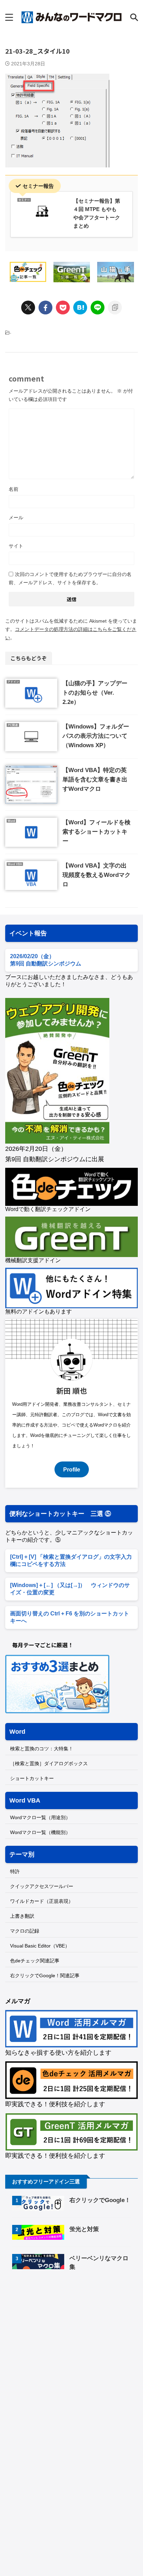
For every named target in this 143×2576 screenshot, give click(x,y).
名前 (14, 489)
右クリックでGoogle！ (100, 2200)
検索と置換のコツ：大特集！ (42, 1749)
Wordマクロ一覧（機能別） (40, 1832)
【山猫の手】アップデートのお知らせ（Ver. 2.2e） (95, 693)
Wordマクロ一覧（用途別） (40, 1817)
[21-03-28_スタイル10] (80, 308)
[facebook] (45, 308)
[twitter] (28, 308)
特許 (15, 1871)
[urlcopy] (115, 308)
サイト (16, 546)
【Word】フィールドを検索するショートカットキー (96, 832)
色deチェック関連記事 (35, 1961)
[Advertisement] (64, 2335)
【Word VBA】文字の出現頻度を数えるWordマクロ (96, 875)
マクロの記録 (25, 1931)
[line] (98, 308)
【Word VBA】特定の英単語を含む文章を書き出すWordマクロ (95, 780)
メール (16, 517)
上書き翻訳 (22, 1916)
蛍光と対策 (84, 2229)
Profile (72, 1469)
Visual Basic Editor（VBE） (40, 1946)
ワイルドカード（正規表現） (42, 1901)
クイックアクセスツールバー (42, 1886)
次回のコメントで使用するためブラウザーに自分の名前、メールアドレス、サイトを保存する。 (70, 578)
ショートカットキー (32, 1778)
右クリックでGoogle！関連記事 (45, 1975)
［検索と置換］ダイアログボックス (49, 1763)
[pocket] (63, 308)
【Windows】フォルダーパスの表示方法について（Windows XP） (96, 736)
